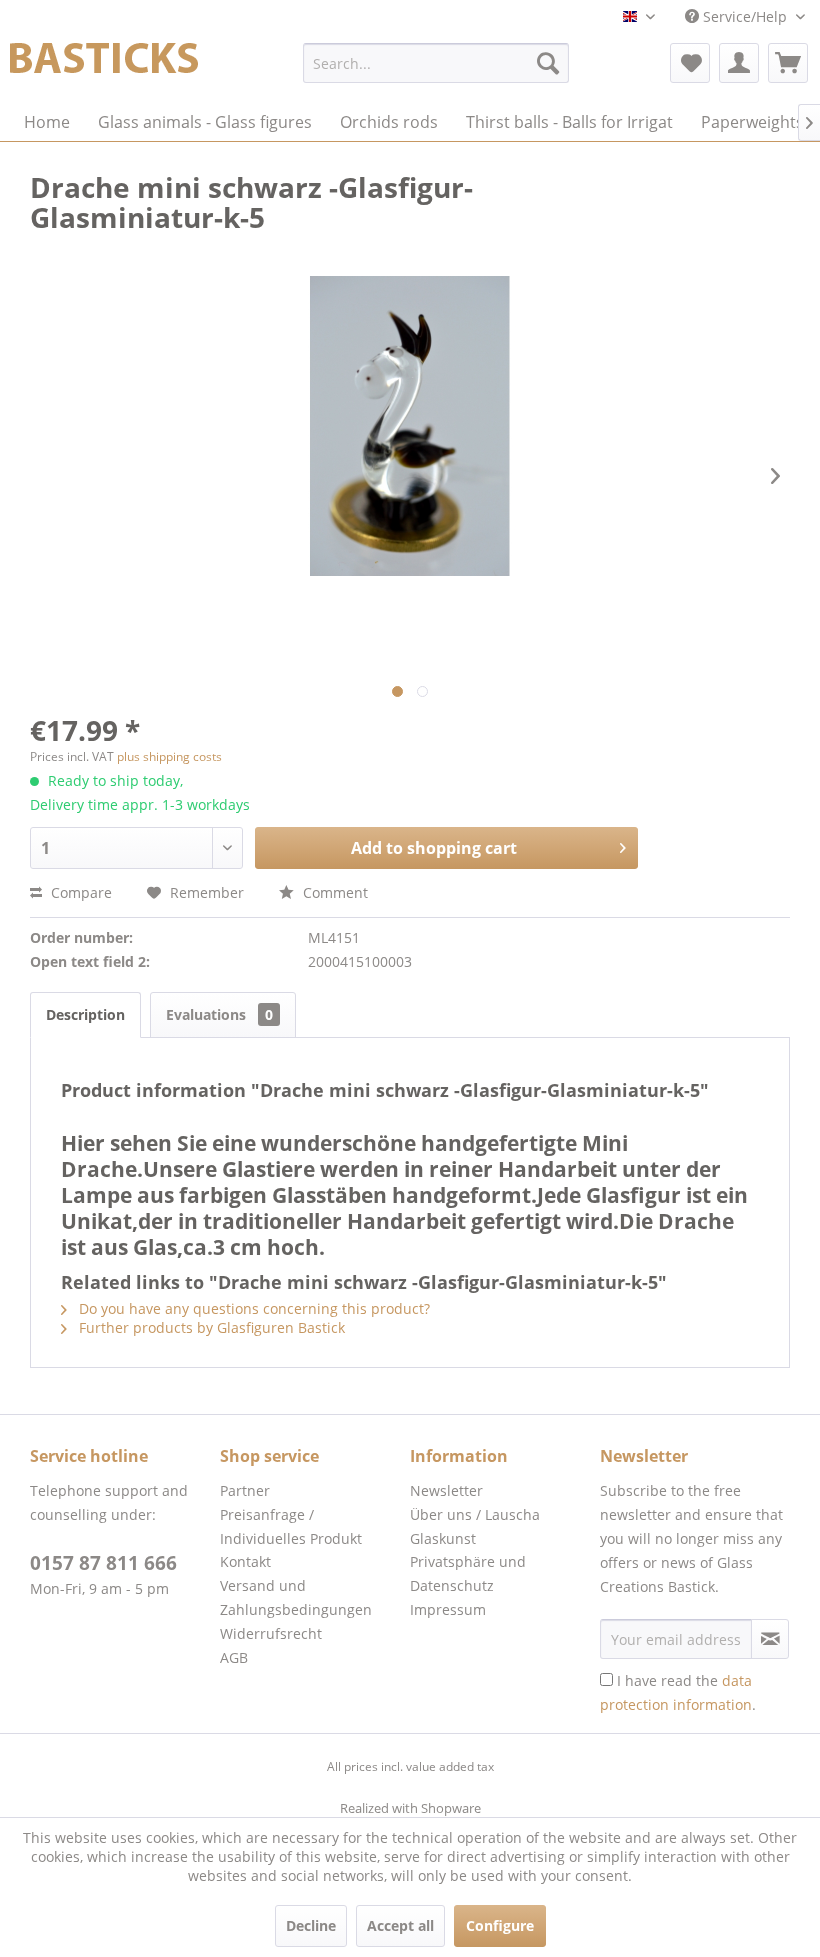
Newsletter (446, 1490)
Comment (333, 892)
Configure (500, 1925)
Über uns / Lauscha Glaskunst (475, 1526)
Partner (245, 1490)
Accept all (400, 1925)
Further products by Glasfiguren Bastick (210, 1327)
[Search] (548, 63)
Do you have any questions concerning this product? (252, 1308)
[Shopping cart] (788, 63)
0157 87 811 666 (103, 1563)
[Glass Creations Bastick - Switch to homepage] (104, 68)
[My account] (739, 63)
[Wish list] (690, 63)
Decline (311, 1925)
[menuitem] (436, 63)
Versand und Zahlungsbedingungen (296, 1597)
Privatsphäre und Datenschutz (468, 1573)
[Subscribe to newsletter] (770, 1639)
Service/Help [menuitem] (745, 16)
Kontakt (245, 1561)
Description (85, 1014)
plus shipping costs (169, 756)
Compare (79, 892)
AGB (234, 1657)
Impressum (448, 1609)
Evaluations (219, 1014)
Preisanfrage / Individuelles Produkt (291, 1526)
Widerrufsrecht (271, 1633)
